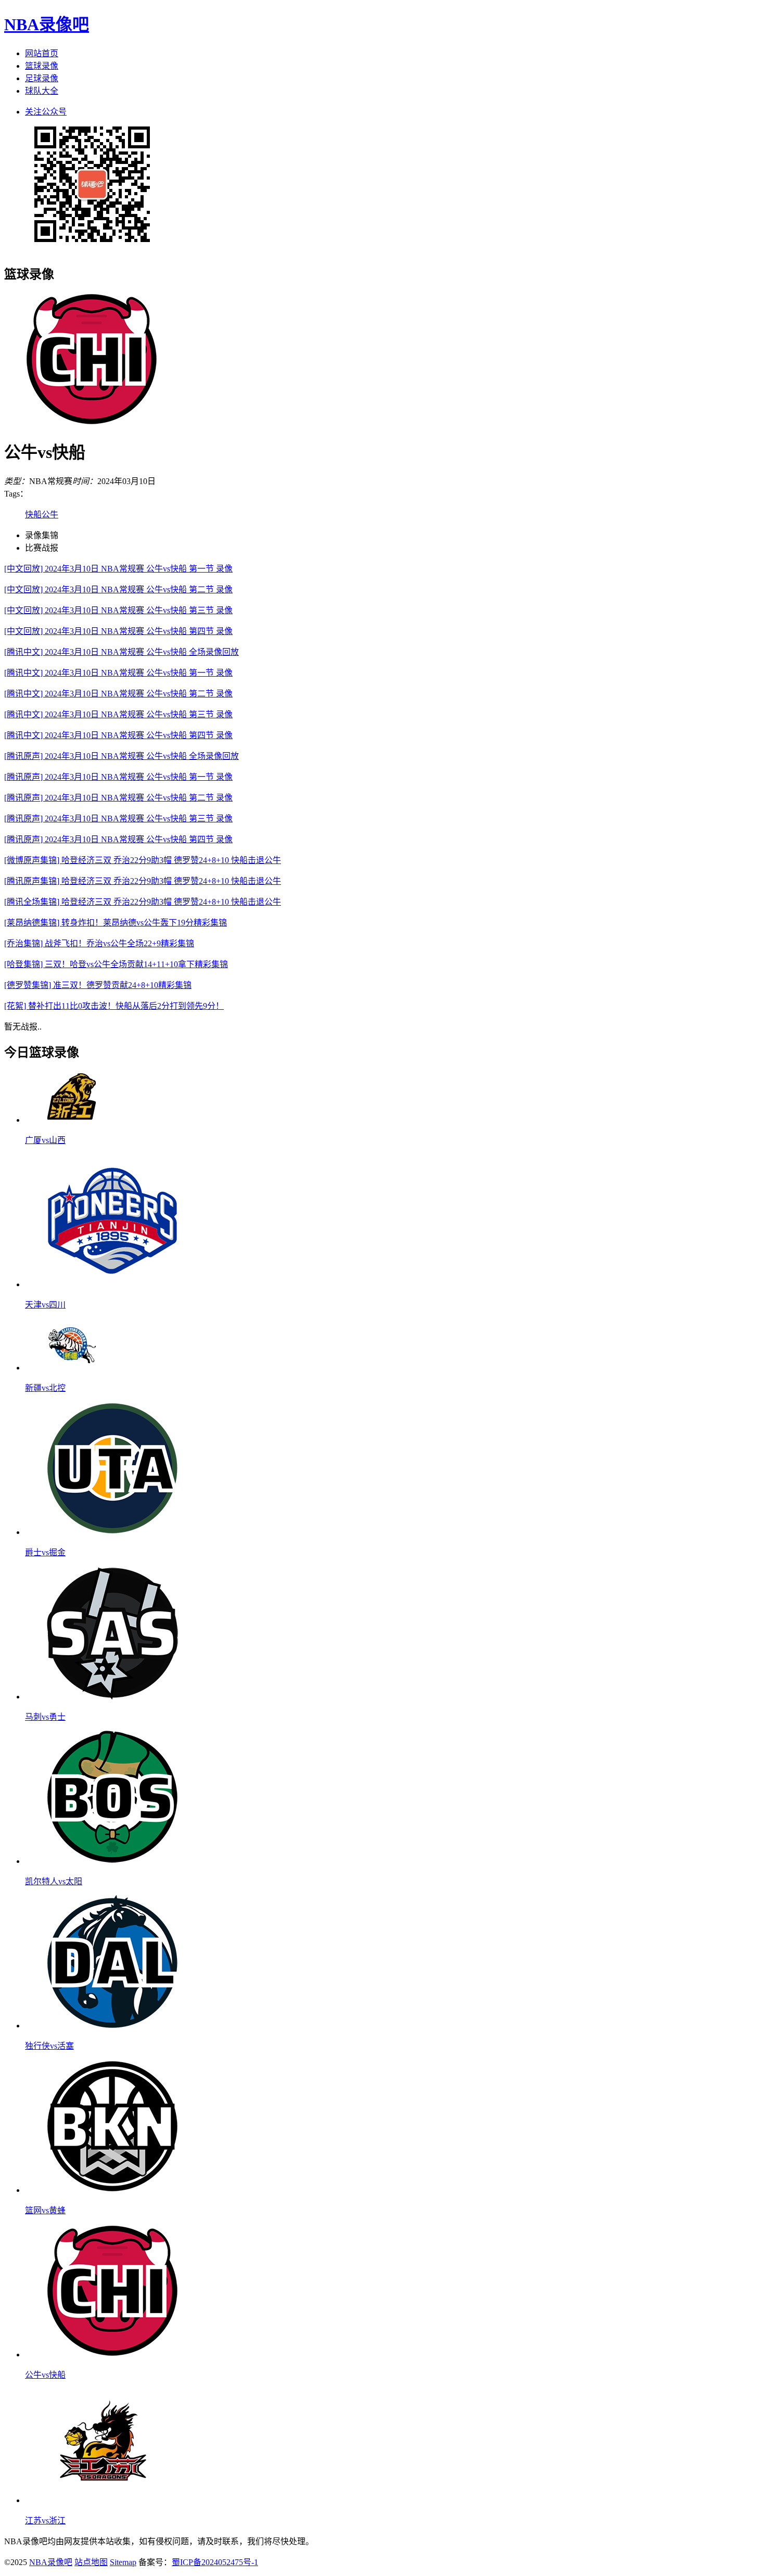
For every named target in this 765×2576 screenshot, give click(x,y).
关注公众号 (46, 112)
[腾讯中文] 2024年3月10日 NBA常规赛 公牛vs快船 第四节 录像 (118, 735)
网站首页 (42, 53)
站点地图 (91, 2562)
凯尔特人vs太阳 (54, 1881)
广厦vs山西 (45, 1140)
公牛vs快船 (45, 2375)
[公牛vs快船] (112, 2355)
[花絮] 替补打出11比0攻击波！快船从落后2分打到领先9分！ (114, 1006)
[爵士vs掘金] (112, 1532)
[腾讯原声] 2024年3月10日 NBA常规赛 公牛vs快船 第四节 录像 (118, 839)
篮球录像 (42, 66)
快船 (33, 515)
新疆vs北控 (45, 1388)
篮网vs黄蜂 (45, 2210)
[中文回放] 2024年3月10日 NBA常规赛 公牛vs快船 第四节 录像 (118, 631)
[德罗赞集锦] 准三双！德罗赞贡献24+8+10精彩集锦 (98, 985)
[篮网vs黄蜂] (112, 2190)
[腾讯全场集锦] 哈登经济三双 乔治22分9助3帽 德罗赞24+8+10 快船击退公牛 (143, 902)
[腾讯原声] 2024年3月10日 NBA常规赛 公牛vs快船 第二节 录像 (118, 798)
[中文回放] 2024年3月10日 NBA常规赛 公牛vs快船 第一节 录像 (118, 569)
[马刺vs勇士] (112, 1697)
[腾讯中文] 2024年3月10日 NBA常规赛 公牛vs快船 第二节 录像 (118, 694)
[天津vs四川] (112, 1284)
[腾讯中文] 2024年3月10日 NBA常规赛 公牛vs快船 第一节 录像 (118, 673)
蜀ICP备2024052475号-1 (215, 2562)
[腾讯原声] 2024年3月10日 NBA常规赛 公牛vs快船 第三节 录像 (118, 819)
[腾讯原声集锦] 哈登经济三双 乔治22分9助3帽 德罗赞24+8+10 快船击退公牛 (143, 881)
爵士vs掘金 (45, 1552)
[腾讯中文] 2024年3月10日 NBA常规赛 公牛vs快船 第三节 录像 (118, 714)
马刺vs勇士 (45, 1717)
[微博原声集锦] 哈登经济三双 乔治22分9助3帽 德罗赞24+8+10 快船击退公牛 (143, 860)
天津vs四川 (45, 1305)
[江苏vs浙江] (103, 2500)
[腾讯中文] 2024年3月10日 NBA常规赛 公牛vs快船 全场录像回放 (122, 652)
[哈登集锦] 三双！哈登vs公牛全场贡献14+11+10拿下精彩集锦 (116, 964)
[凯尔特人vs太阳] (112, 1861)
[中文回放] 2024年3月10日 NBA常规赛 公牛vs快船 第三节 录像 (118, 610)
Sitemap (123, 2562)
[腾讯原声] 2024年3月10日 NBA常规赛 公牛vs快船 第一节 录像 (118, 777)
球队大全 (42, 91)
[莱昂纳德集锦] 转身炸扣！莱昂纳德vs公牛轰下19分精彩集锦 (116, 923)
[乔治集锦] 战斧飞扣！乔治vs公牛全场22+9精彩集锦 (99, 943)
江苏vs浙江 (45, 2521)
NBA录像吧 (47, 24)
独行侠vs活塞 (49, 2046)
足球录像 (42, 78)
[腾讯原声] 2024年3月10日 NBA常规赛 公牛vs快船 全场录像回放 (122, 756)
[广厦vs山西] (72, 1120)
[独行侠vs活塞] (112, 2026)
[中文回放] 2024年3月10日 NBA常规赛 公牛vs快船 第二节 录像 (118, 589)
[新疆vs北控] (72, 1368)
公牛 (50, 515)
